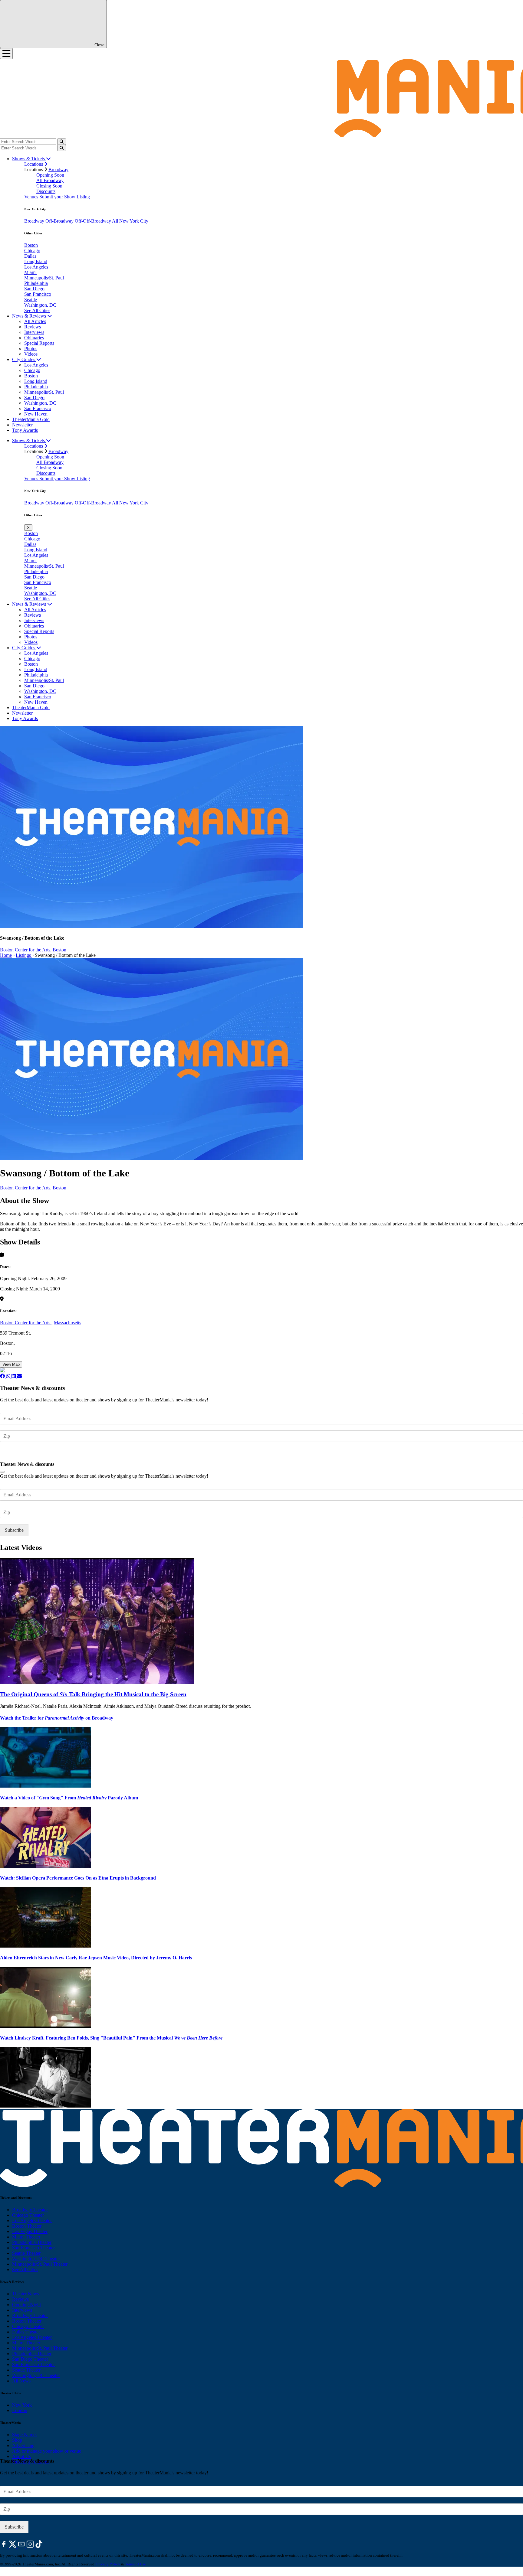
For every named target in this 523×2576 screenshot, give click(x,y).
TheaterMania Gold (31, 419)
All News (21, 2381)
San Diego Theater (30, 2359)
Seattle (31, 300)
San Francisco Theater (33, 2248)
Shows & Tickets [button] (29, 159)
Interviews (34, 332)
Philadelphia (36, 283)
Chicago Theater (28, 2215)
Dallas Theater (26, 2332)
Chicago (32, 251)
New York (22, 2405)
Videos (31, 354)
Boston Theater (27, 2226)
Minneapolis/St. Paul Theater (40, 2264)
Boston (31, 245)
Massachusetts (67, 1323)
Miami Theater (26, 2237)
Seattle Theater (26, 2253)
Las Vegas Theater (30, 2231)
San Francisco (38, 294)
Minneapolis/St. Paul (44, 278)
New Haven (36, 414)
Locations (34, 164)
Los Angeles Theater (32, 2221)
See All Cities (37, 310)
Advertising (23, 2446)
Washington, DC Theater (36, 2259)
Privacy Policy (108, 2564)
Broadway (58, 170)
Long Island (36, 261)
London (20, 2410)
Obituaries (34, 338)
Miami (30, 272)
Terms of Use (135, 2564)
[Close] (2, 1472)
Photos (31, 349)
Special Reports (39, 343)
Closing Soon (49, 186)
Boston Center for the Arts (26, 1323)
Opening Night (26, 2305)
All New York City (130, 221)
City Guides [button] (24, 359)
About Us (21, 2456)
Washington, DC (40, 305)
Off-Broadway (60, 221)
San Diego (34, 289)
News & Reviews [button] (30, 316)
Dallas (30, 256)
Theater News (26, 2294)
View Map (11, 1364)
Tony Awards (25, 430)
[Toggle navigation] (6, 54)
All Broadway (50, 180)
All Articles (35, 321)
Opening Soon (50, 175)
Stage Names (25, 2435)
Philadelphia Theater (32, 2242)
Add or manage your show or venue (47, 2451)
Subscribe (15, 1454)
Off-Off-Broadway (93, 221)
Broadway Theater (30, 2210)
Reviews (33, 327)
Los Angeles (36, 267)
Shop (17, 2440)
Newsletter (22, 425)
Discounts (46, 191)
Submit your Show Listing (65, 197)
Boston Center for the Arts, (26, 950)
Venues (32, 197)
